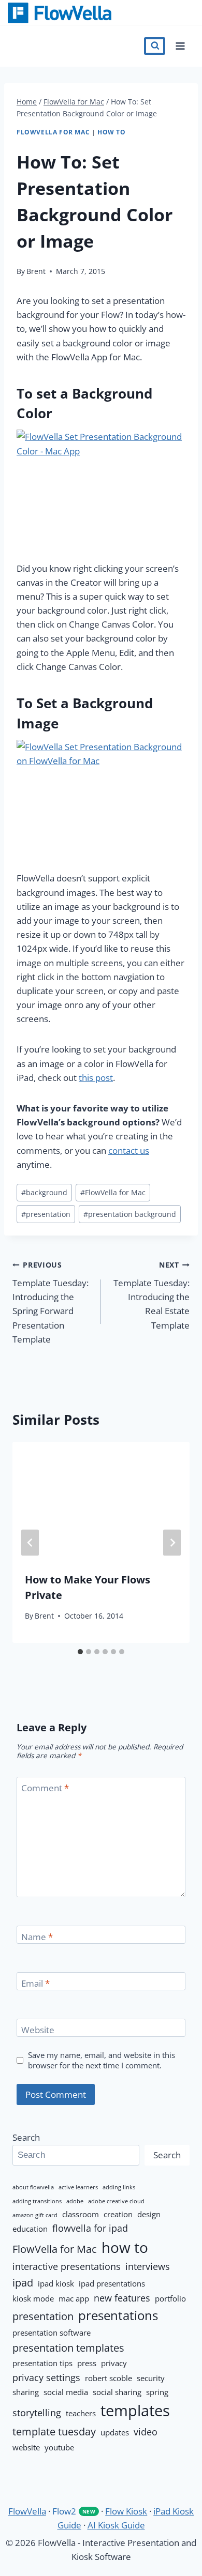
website (26, 2447)
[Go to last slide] (30, 1542)
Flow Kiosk (126, 2511)
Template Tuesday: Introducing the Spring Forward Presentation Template (51, 1302)
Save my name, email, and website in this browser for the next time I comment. (102, 2060)
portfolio (170, 2298)
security (151, 2378)
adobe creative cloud (116, 2201)
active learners (78, 2187)
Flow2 (74, 2511)
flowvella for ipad (90, 2228)
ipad (23, 2282)
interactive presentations (67, 2266)
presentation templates (68, 2348)
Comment (45, 1788)
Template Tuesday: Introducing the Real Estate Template (151, 1295)
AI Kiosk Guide (116, 2525)
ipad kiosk (56, 2283)
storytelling (37, 2413)
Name (37, 1937)
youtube (59, 2447)
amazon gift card (35, 2215)
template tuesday (54, 2431)
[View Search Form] (155, 46)
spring (157, 2392)
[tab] (80, 1652)
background (44, 1192)
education (30, 2229)
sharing (26, 2392)
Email (35, 1984)
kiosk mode (33, 2298)
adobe (75, 2201)
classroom (81, 2214)
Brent (36, 271)
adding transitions (37, 2201)
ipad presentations (112, 2283)
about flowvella (33, 2187)
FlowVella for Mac (53, 132)
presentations (118, 2315)
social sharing (117, 2392)
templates (135, 2411)
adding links (119, 2187)
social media (66, 2392)
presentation (46, 1214)
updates (115, 2432)
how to (112, 132)
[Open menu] (180, 46)
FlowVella (78, 13)
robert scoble (109, 2378)
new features (122, 2298)
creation (118, 2214)
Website (38, 2030)
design (149, 2214)
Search (26, 2137)
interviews (148, 2266)
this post (96, 1078)
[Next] (172, 1542)
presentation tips (42, 2363)
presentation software (52, 2333)
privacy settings (46, 2377)
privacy (114, 2363)
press (87, 2363)
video (146, 2432)
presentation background (130, 1214)
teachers (81, 2413)
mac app (74, 2298)
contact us (129, 1150)
